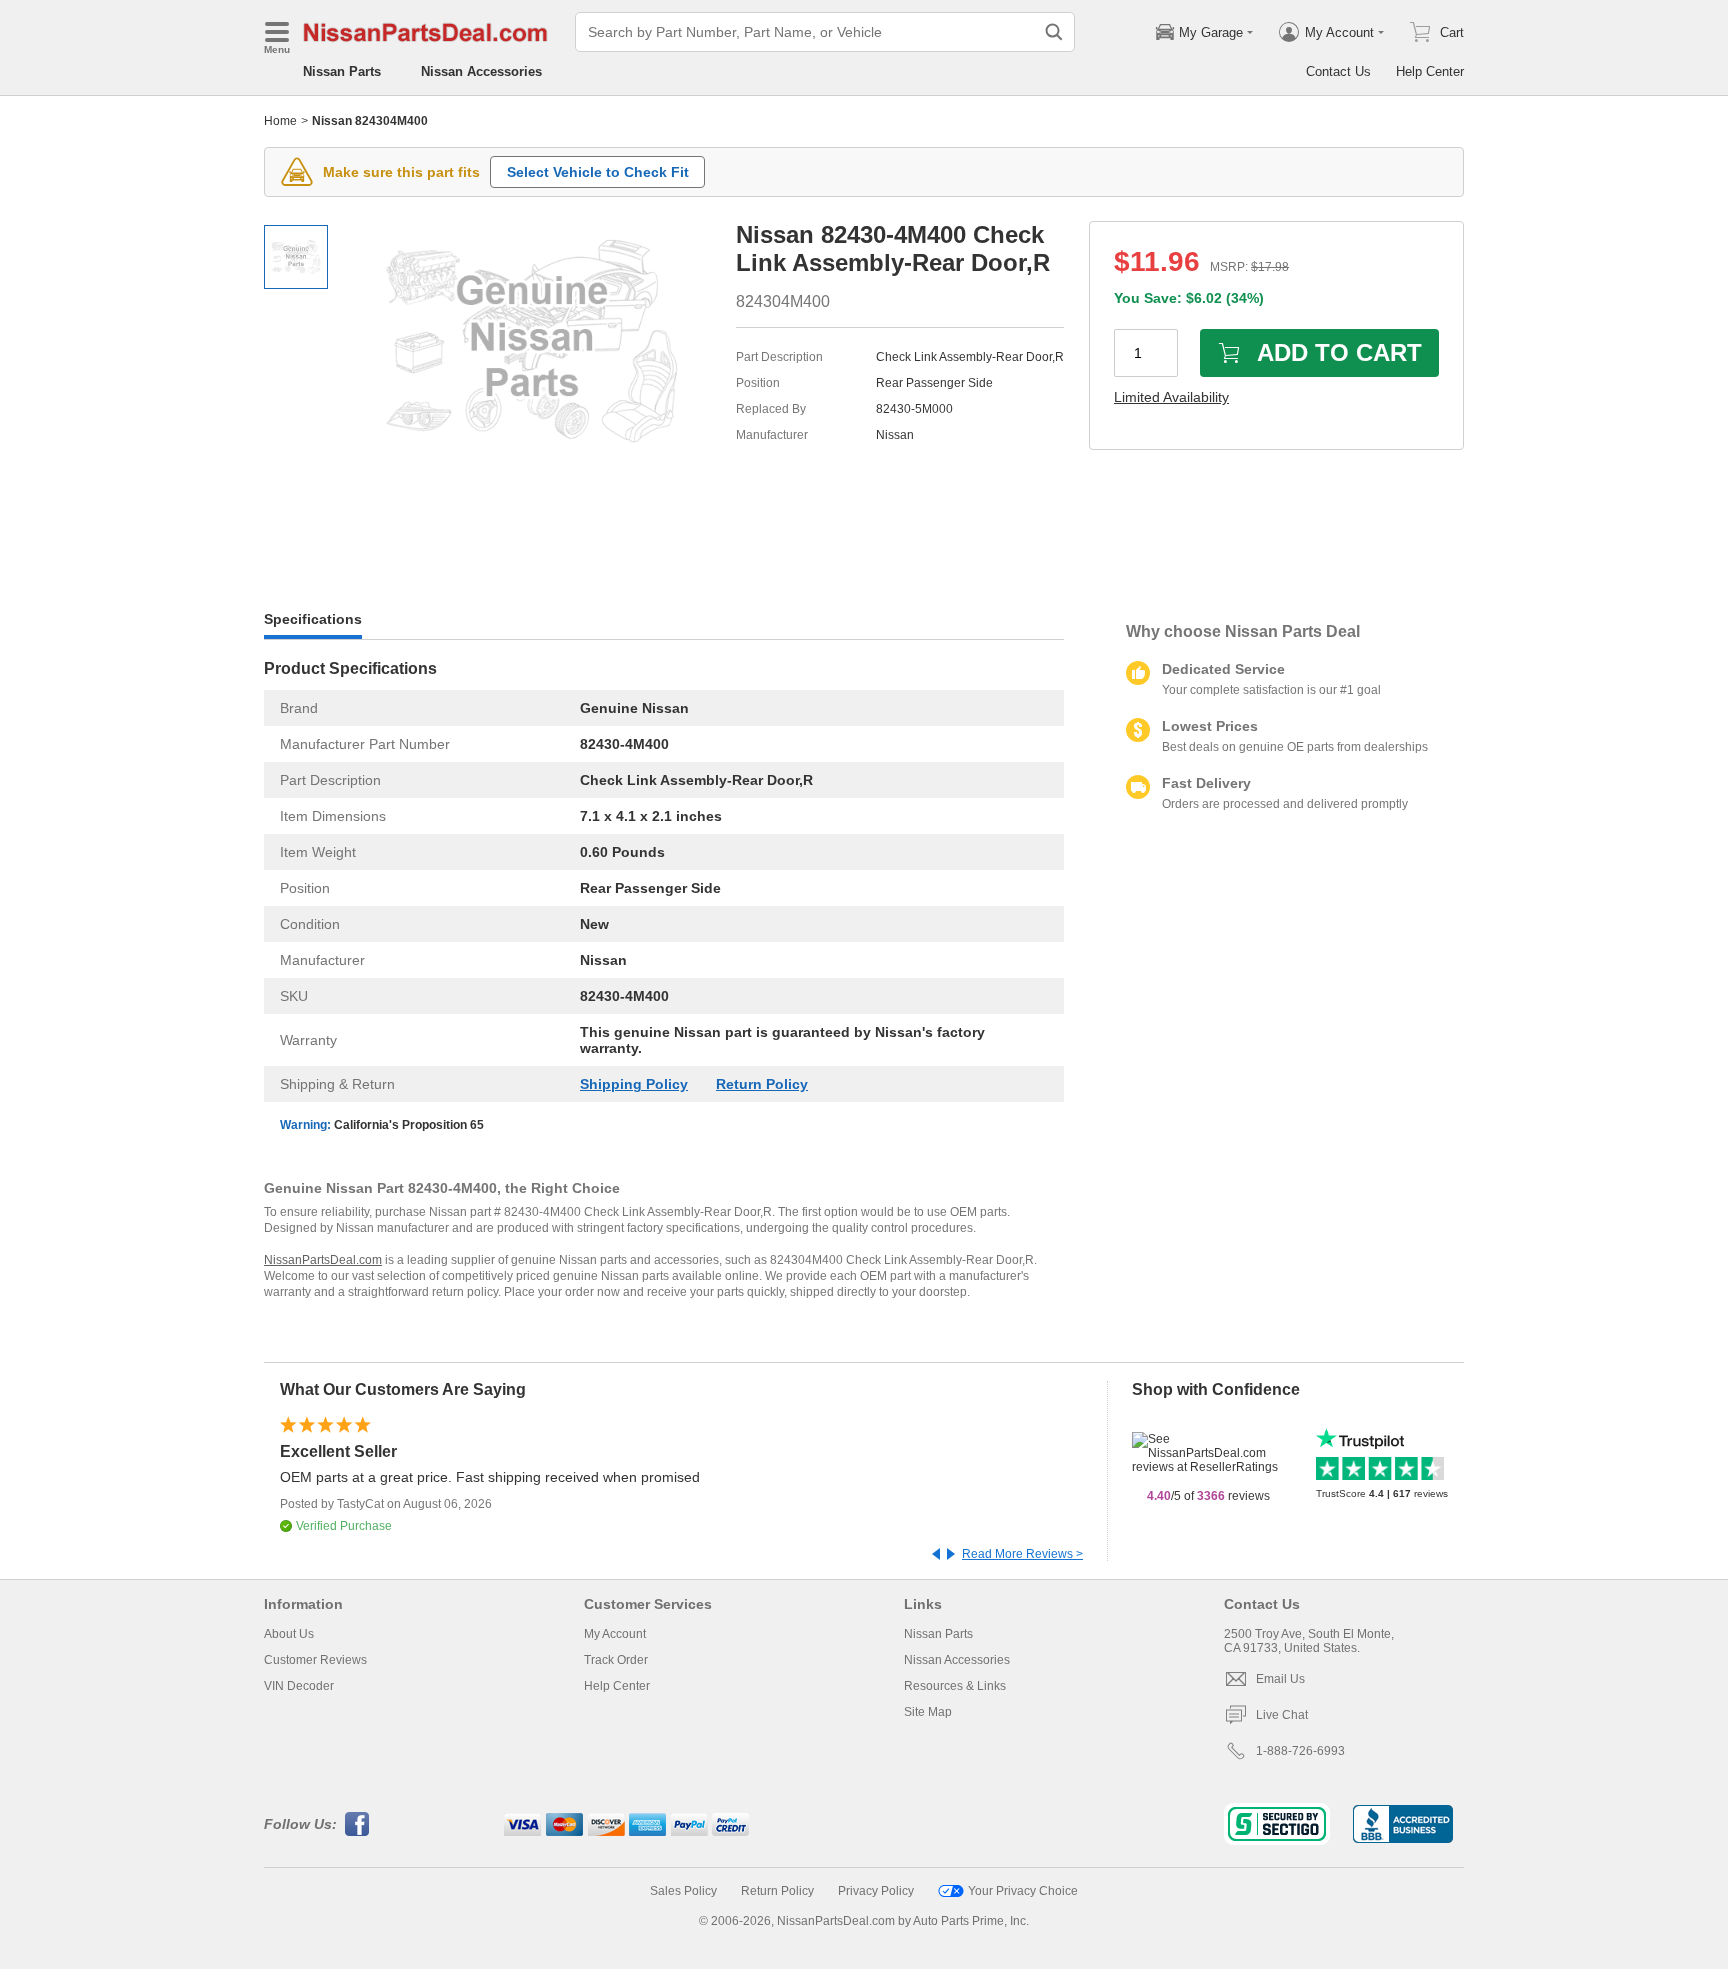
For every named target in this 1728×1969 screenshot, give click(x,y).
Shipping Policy (634, 1084)
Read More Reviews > (1022, 1554)
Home (280, 121)
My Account (615, 1634)
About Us (289, 1634)
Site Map (928, 1712)
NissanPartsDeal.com (323, 1260)
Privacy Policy (876, 1891)
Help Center (1430, 71)
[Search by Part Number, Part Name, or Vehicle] (1054, 32)
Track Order (616, 1660)
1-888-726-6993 (1300, 1751)
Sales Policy (683, 1891)
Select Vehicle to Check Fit (598, 172)
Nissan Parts (342, 71)
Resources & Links (955, 1686)
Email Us (1280, 1679)
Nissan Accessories (481, 71)
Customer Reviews (315, 1660)
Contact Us (1338, 71)
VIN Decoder (299, 1686)
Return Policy (762, 1084)
